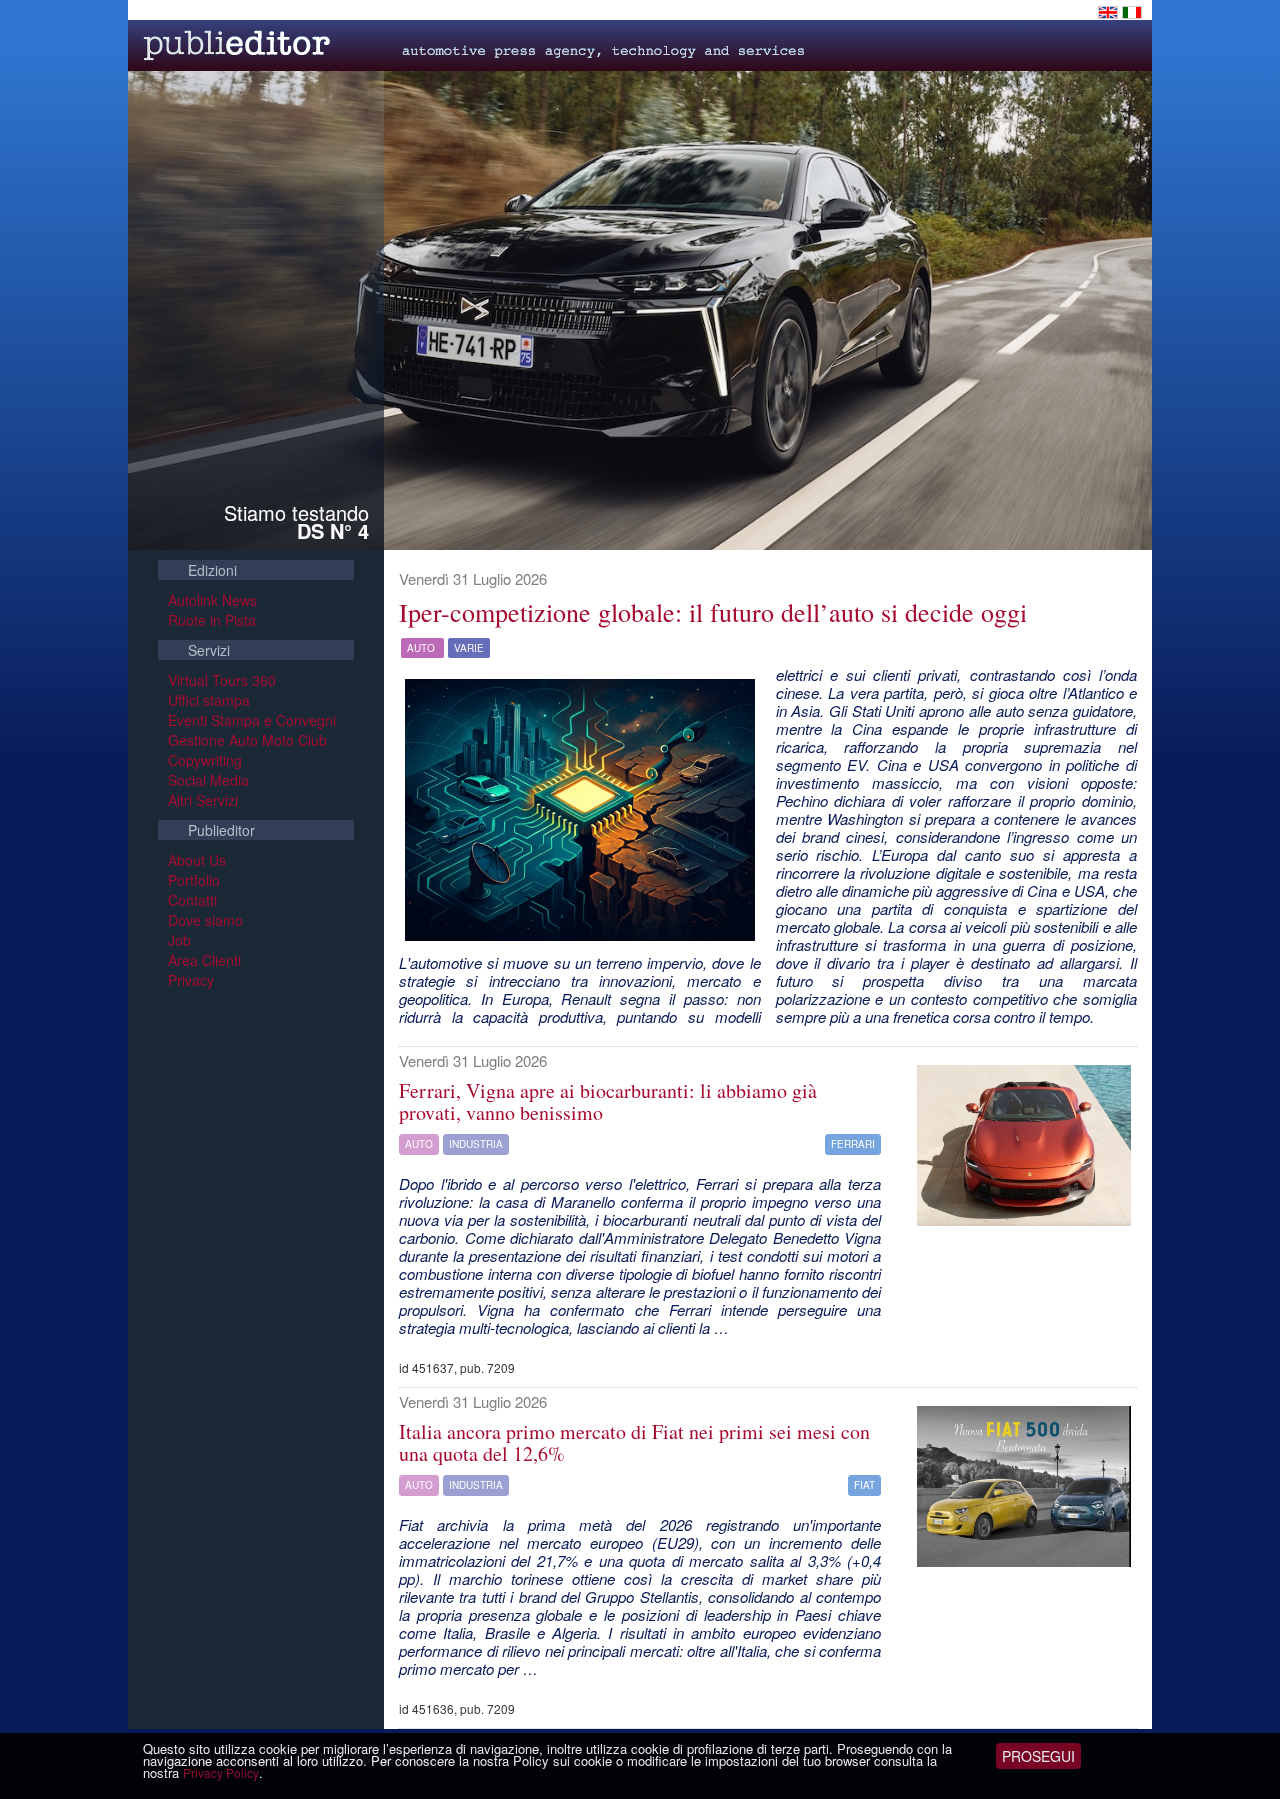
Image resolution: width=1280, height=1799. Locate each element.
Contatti (192, 900)
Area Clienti (204, 960)
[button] (580, 810)
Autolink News (212, 600)
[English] (1110, 10)
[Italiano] (1132, 10)
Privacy (191, 980)
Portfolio (194, 880)
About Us (197, 860)
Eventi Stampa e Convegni (252, 720)
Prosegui (1038, 1756)
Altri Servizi (203, 800)
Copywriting (205, 760)
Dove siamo (205, 920)
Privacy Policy (221, 1772)
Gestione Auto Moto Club (247, 740)
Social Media (208, 780)
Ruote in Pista (212, 620)
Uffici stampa (209, 700)
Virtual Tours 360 (222, 680)
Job (179, 940)
